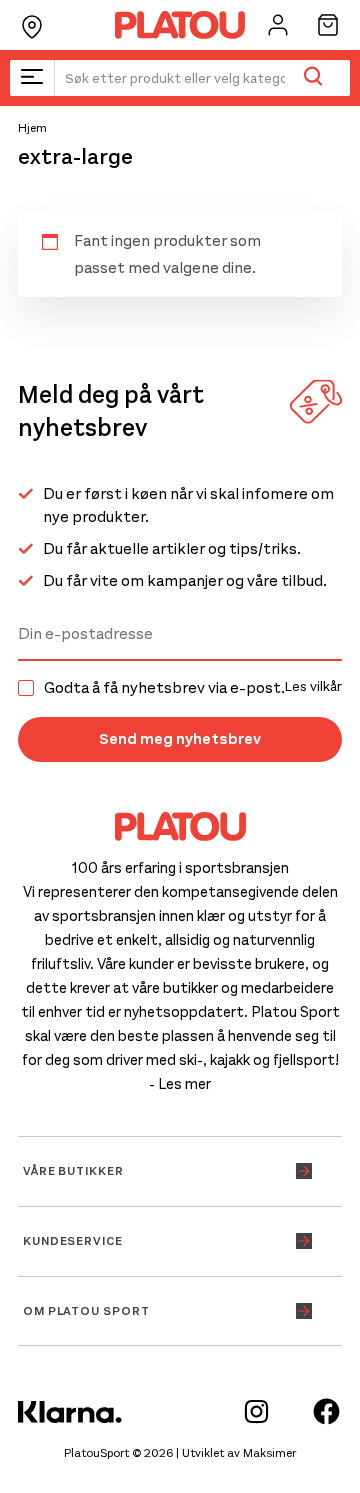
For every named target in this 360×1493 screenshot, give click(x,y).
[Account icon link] (278, 25)
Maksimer (269, 1453)
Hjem (32, 128)
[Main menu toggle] (32, 78)
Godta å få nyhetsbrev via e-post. (193, 688)
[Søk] (312, 78)
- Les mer (180, 1084)
